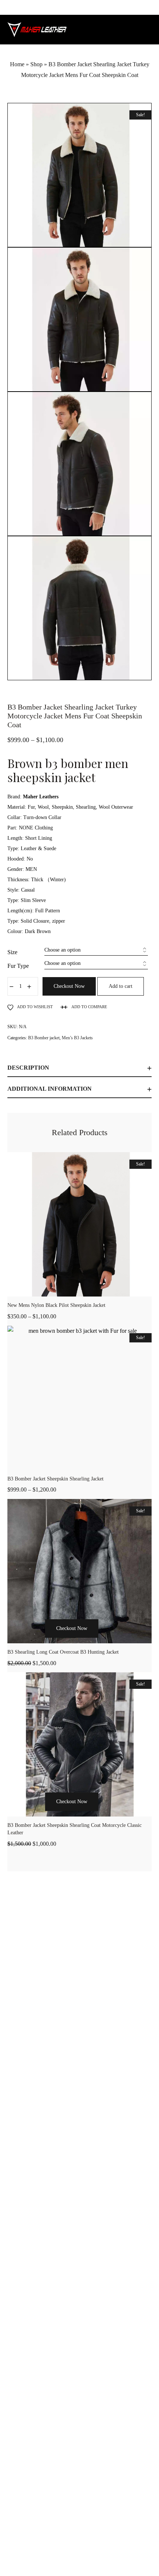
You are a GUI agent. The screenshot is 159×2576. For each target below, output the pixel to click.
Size (12, 952)
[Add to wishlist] (108, 1642)
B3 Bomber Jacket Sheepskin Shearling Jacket (55, 1479)
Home (17, 64)
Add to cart (121, 986)
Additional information (50, 1089)
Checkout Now (69, 986)
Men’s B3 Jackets (77, 1038)
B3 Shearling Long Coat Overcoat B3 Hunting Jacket (63, 1652)
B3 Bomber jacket (44, 1038)
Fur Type (18, 966)
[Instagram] (79, 2555)
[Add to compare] (123, 1642)
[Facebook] (63, 2555)
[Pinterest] (96, 2555)
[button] (36, 1642)
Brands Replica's (47, 2324)
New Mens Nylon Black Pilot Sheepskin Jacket (56, 1305)
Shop (36, 64)
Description (28, 1068)
